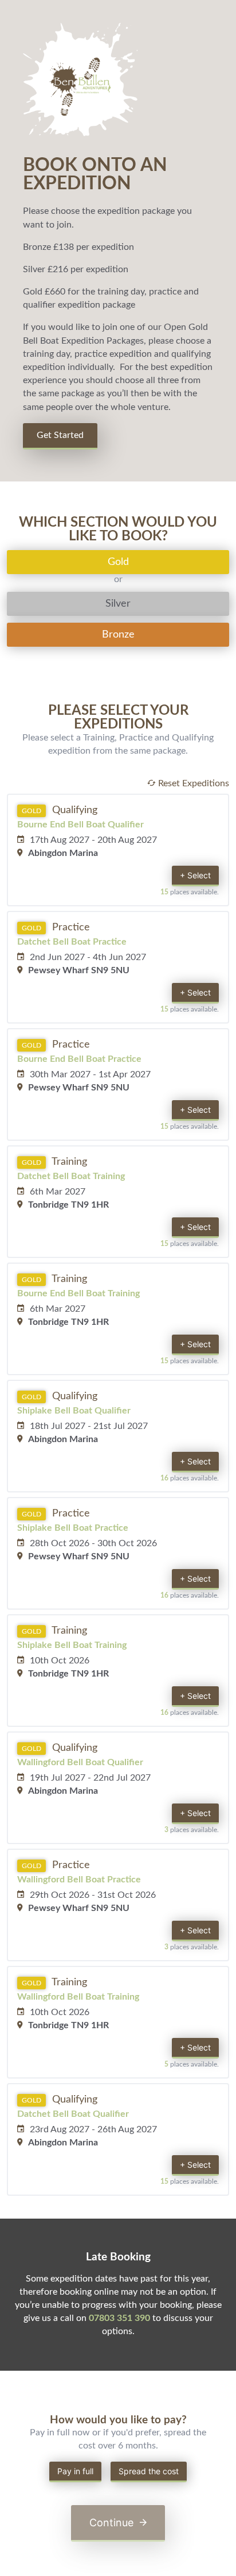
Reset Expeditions (192, 783)
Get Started (60, 435)
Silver (118, 604)
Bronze (118, 635)
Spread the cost (149, 2471)
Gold (118, 562)
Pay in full (75, 2471)
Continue (113, 2523)
